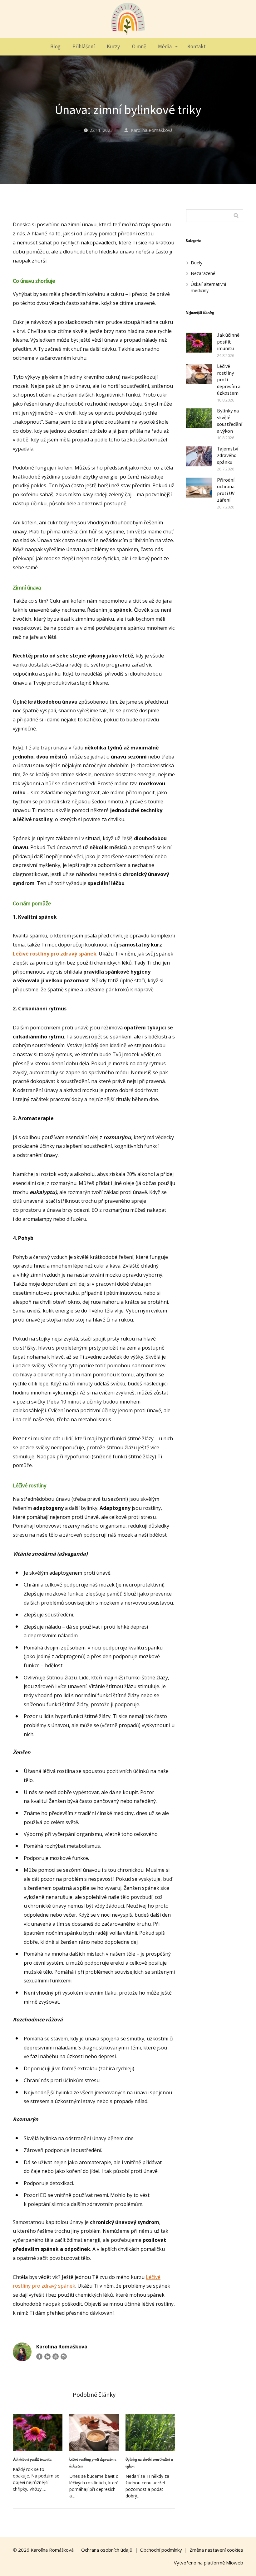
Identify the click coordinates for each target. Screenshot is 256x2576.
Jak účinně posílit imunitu (32, 2459)
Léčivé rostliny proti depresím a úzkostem (93, 2463)
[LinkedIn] (47, 2357)
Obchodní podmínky (161, 2550)
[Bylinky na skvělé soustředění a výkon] (150, 2433)
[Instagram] (64, 2357)
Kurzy (113, 46)
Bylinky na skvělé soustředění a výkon (149, 2463)
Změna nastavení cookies (216, 2550)
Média (165, 46)
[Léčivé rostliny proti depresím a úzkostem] (94, 2433)
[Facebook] (39, 2357)
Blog (55, 46)
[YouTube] (56, 2357)
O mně (139, 46)
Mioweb (235, 2563)
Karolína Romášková (152, 130)
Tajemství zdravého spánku (228, 455)
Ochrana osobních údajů (107, 2550)
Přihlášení (84, 46)
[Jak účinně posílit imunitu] (38, 2433)
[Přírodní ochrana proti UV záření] (199, 488)
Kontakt (197, 46)
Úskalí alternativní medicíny (208, 287)
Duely (197, 263)
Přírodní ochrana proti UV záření (226, 490)
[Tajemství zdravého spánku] (199, 456)
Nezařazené (203, 273)
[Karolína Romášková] (128, 19)
